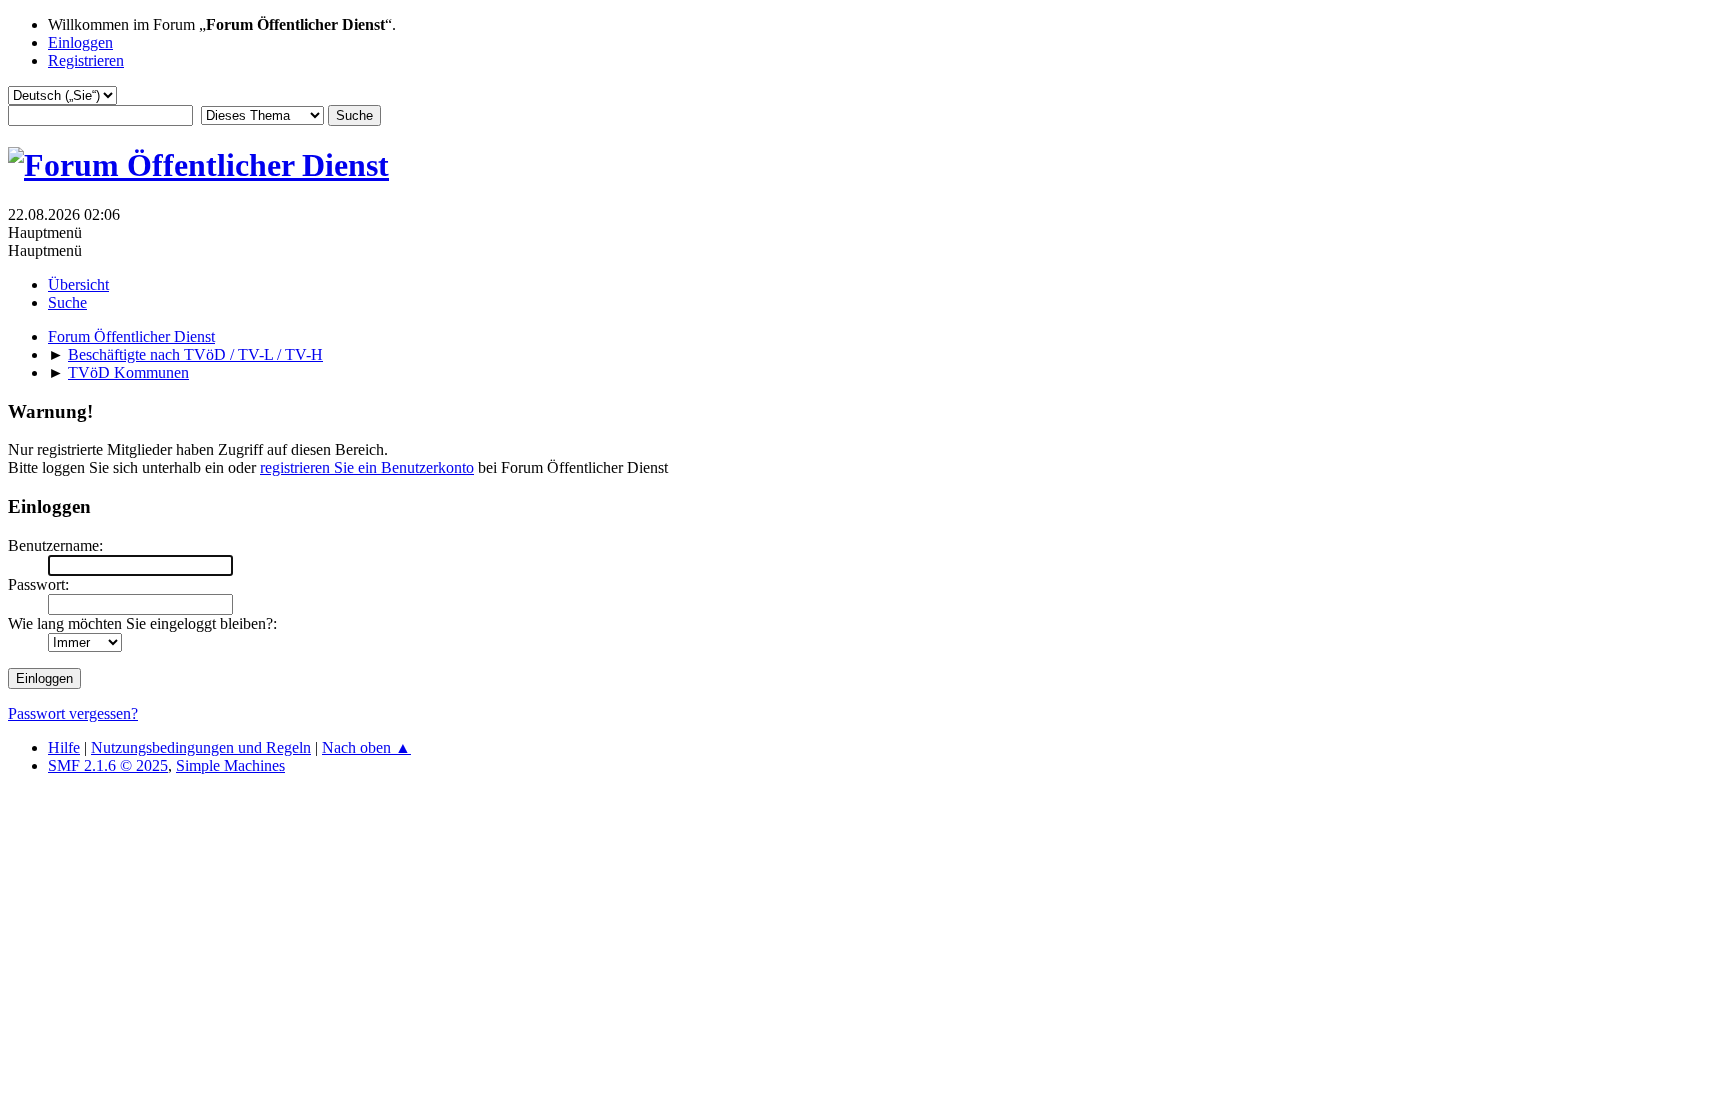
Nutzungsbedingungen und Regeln (201, 747)
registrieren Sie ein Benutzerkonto (367, 467)
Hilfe (64, 747)
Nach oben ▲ (366, 747)
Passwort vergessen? (73, 713)
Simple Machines (230, 765)
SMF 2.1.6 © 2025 (108, 765)
